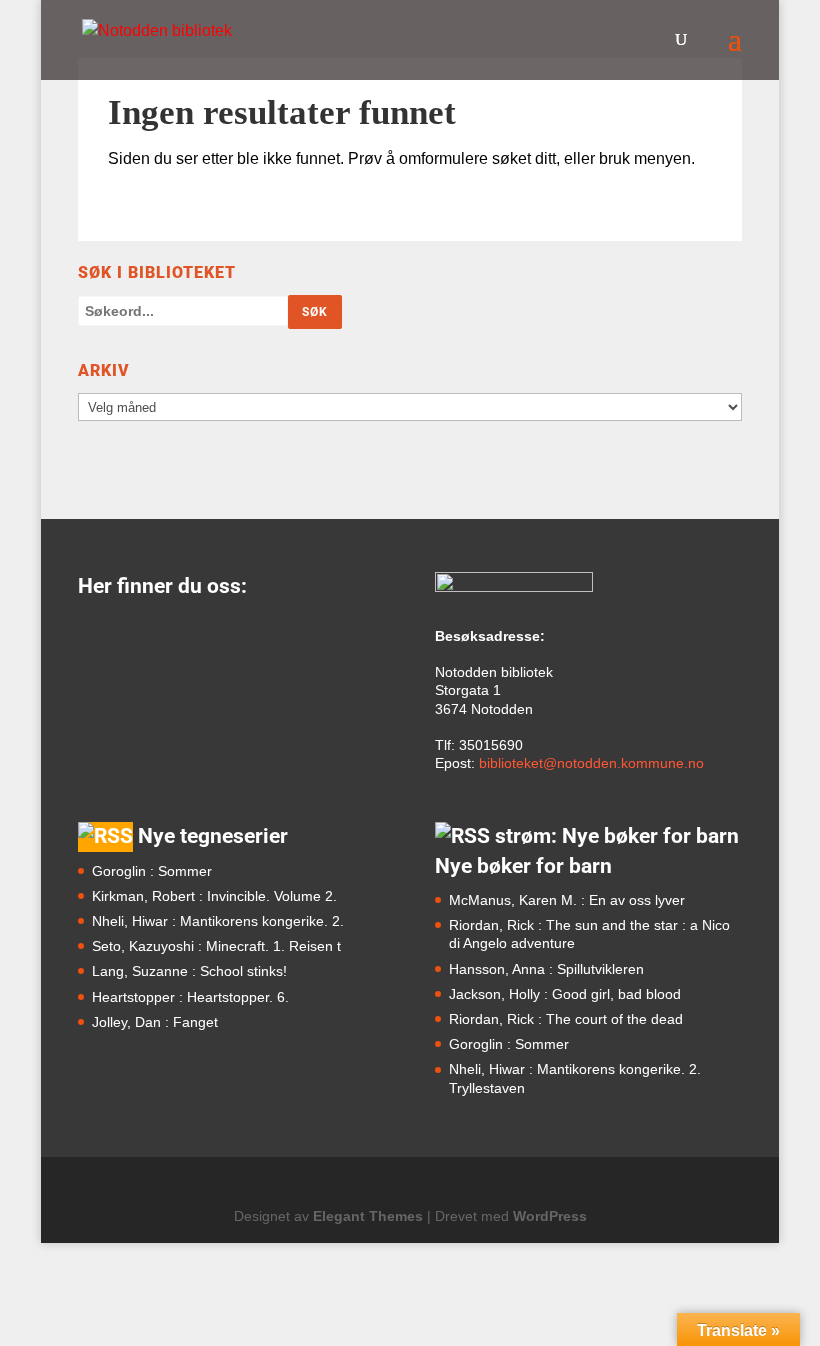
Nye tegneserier (213, 836)
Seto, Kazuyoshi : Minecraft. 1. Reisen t (216, 946)
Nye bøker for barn (523, 866)
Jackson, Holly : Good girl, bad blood (565, 994)
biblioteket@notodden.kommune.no (591, 763)
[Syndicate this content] (105, 836)
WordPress (550, 1216)
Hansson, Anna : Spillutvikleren (546, 969)
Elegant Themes (368, 1216)
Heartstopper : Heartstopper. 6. (190, 997)
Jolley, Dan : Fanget (155, 1022)
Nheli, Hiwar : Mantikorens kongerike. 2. (218, 921)
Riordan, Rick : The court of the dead (566, 1019)
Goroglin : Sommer (152, 871)
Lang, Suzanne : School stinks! (189, 971)
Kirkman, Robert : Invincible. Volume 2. (214, 896)
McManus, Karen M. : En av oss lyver (567, 900)
